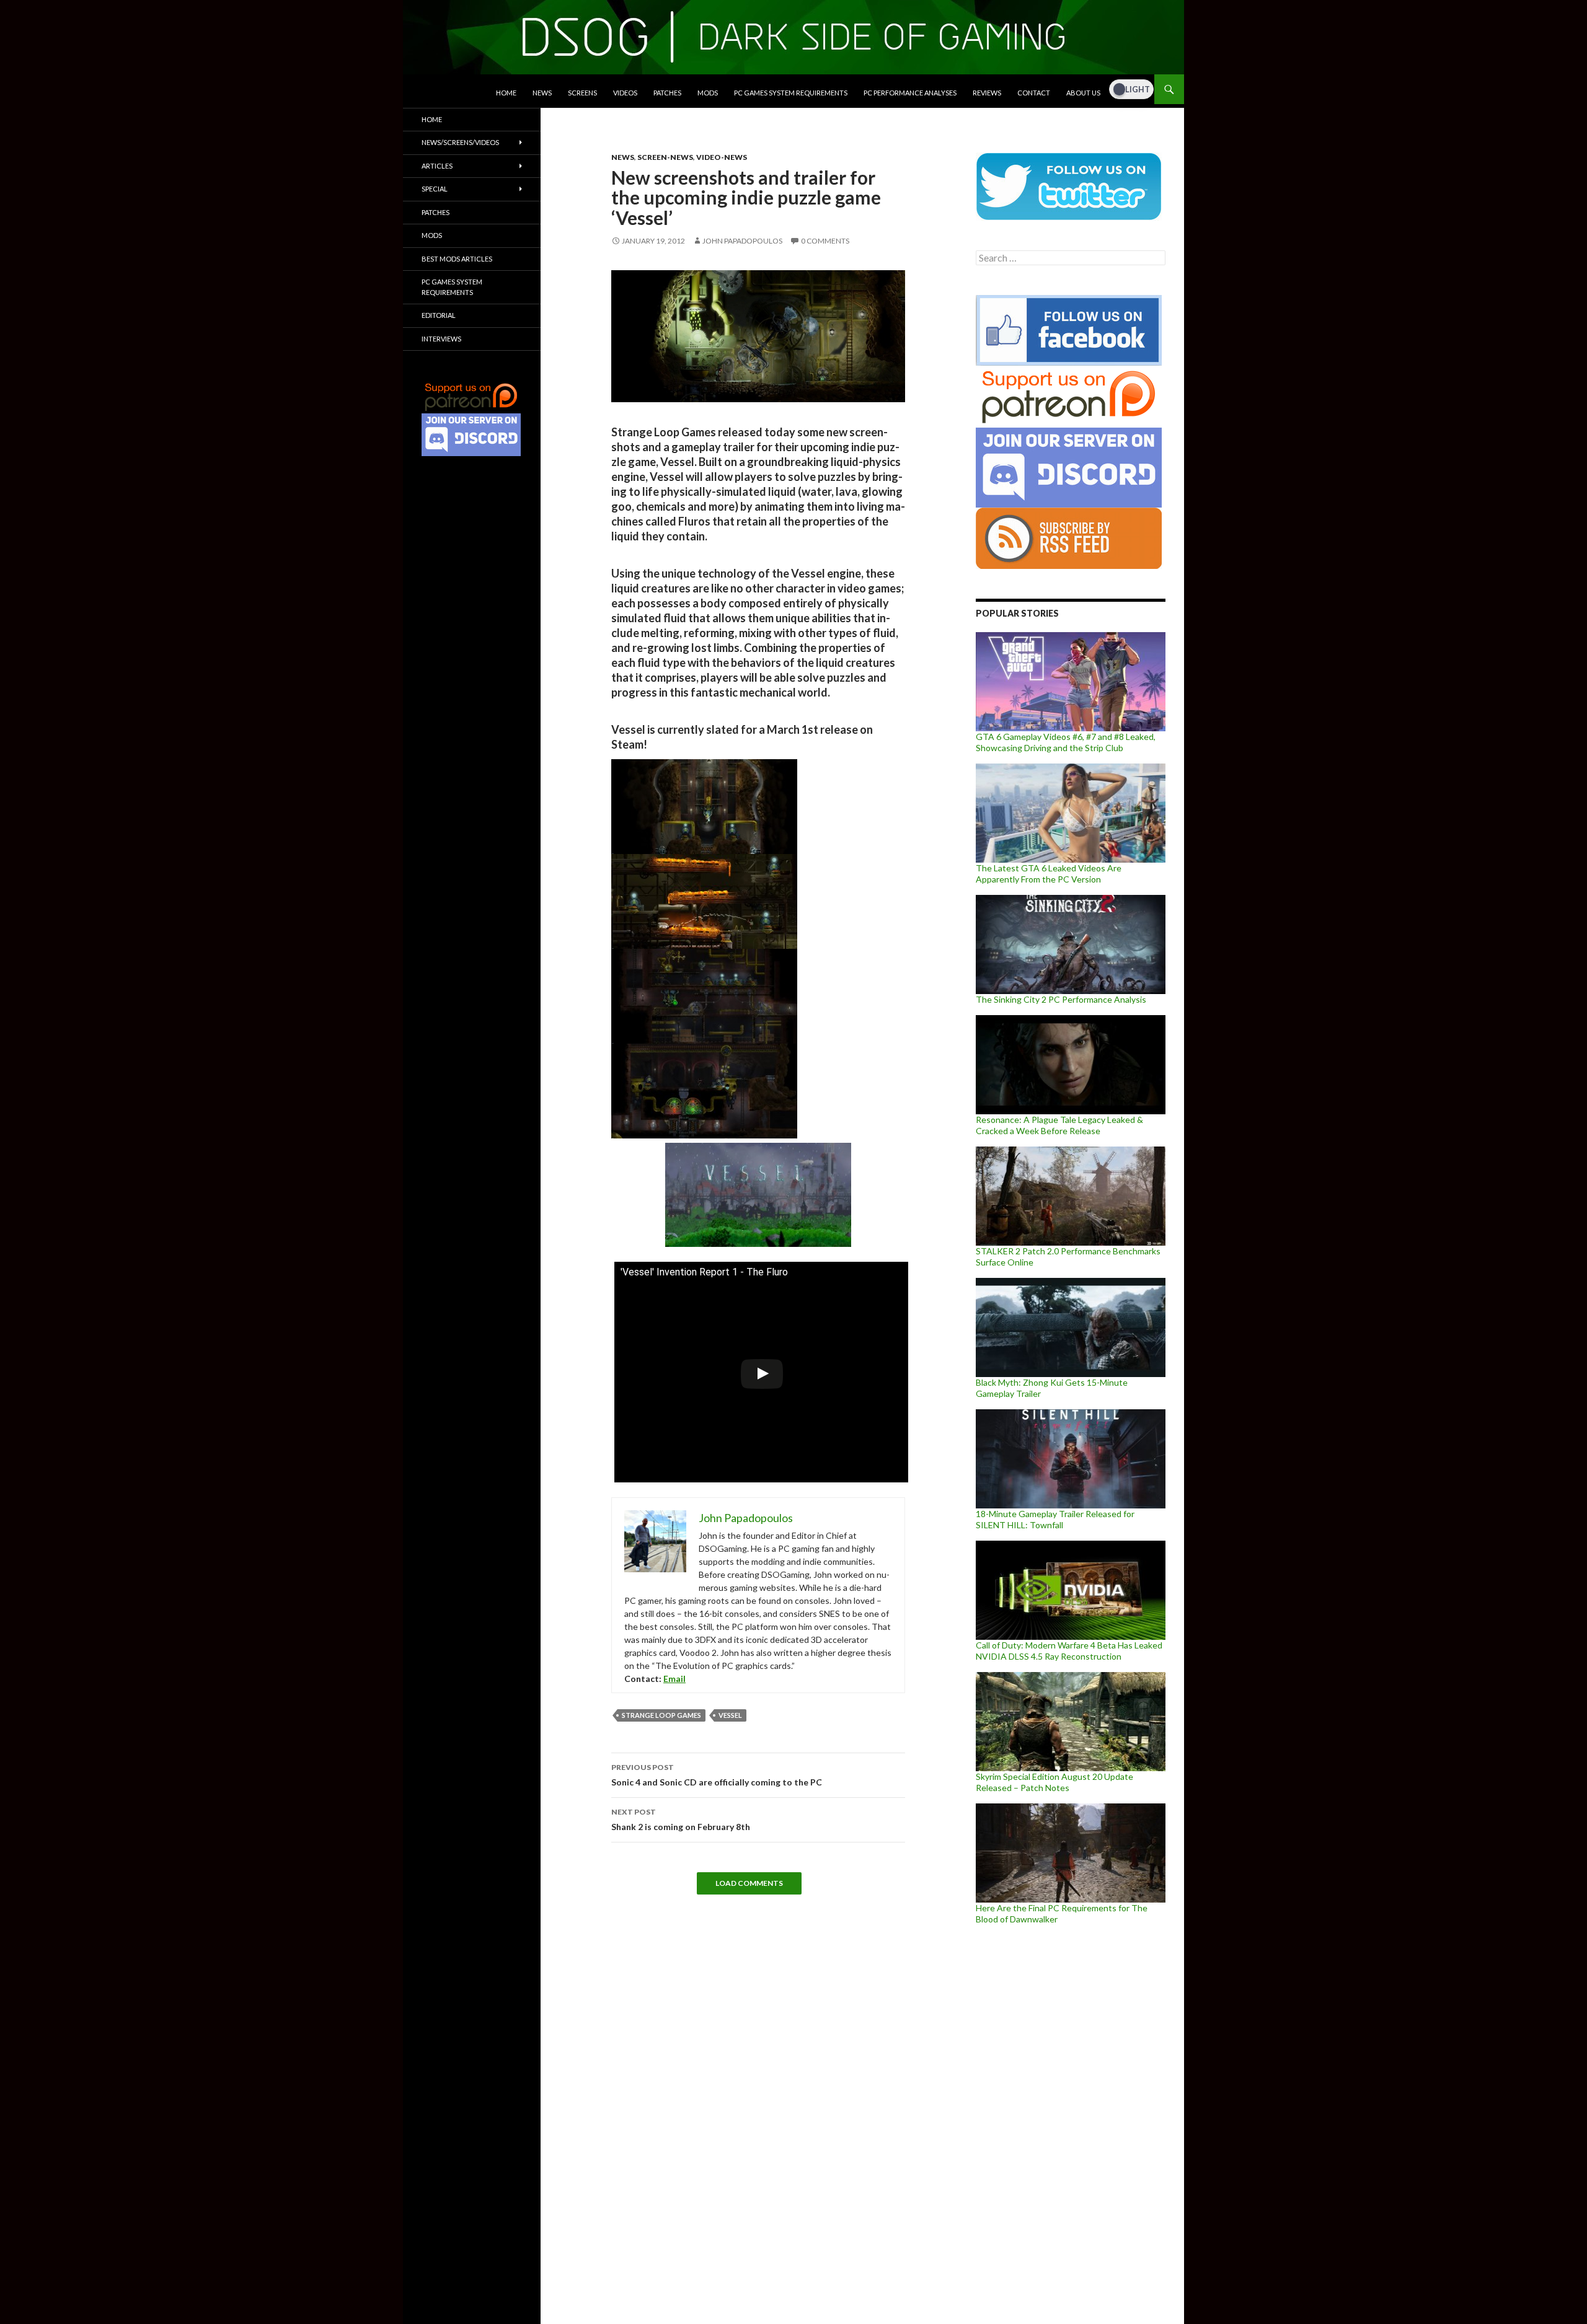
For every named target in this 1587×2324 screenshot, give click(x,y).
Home (506, 93)
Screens (582, 93)
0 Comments (825, 241)
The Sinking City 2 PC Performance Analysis (1061, 999)
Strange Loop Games (661, 1715)
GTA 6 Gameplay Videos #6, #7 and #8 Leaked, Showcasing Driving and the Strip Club (1066, 742)
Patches (667, 93)
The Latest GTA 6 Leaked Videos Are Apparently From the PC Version (1049, 874)
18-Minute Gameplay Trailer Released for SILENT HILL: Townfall (1055, 1519)
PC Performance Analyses (910, 93)
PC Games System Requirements (791, 93)
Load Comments (749, 1883)
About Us (1083, 93)
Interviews (441, 339)
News (542, 93)
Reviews (987, 93)
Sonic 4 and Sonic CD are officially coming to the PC (717, 1775)
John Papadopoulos (742, 241)
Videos (625, 93)
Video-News (722, 157)
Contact (1034, 93)
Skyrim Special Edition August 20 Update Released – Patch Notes (1054, 1782)
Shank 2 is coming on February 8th (681, 1820)
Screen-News (665, 157)
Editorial (439, 315)
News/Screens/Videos (460, 142)
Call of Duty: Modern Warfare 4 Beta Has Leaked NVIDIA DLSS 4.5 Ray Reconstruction (1069, 1651)
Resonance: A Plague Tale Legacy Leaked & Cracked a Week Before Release (1059, 1125)
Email (674, 1679)
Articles (437, 166)
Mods (708, 93)
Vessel (730, 1715)
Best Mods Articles (457, 259)
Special (435, 189)
